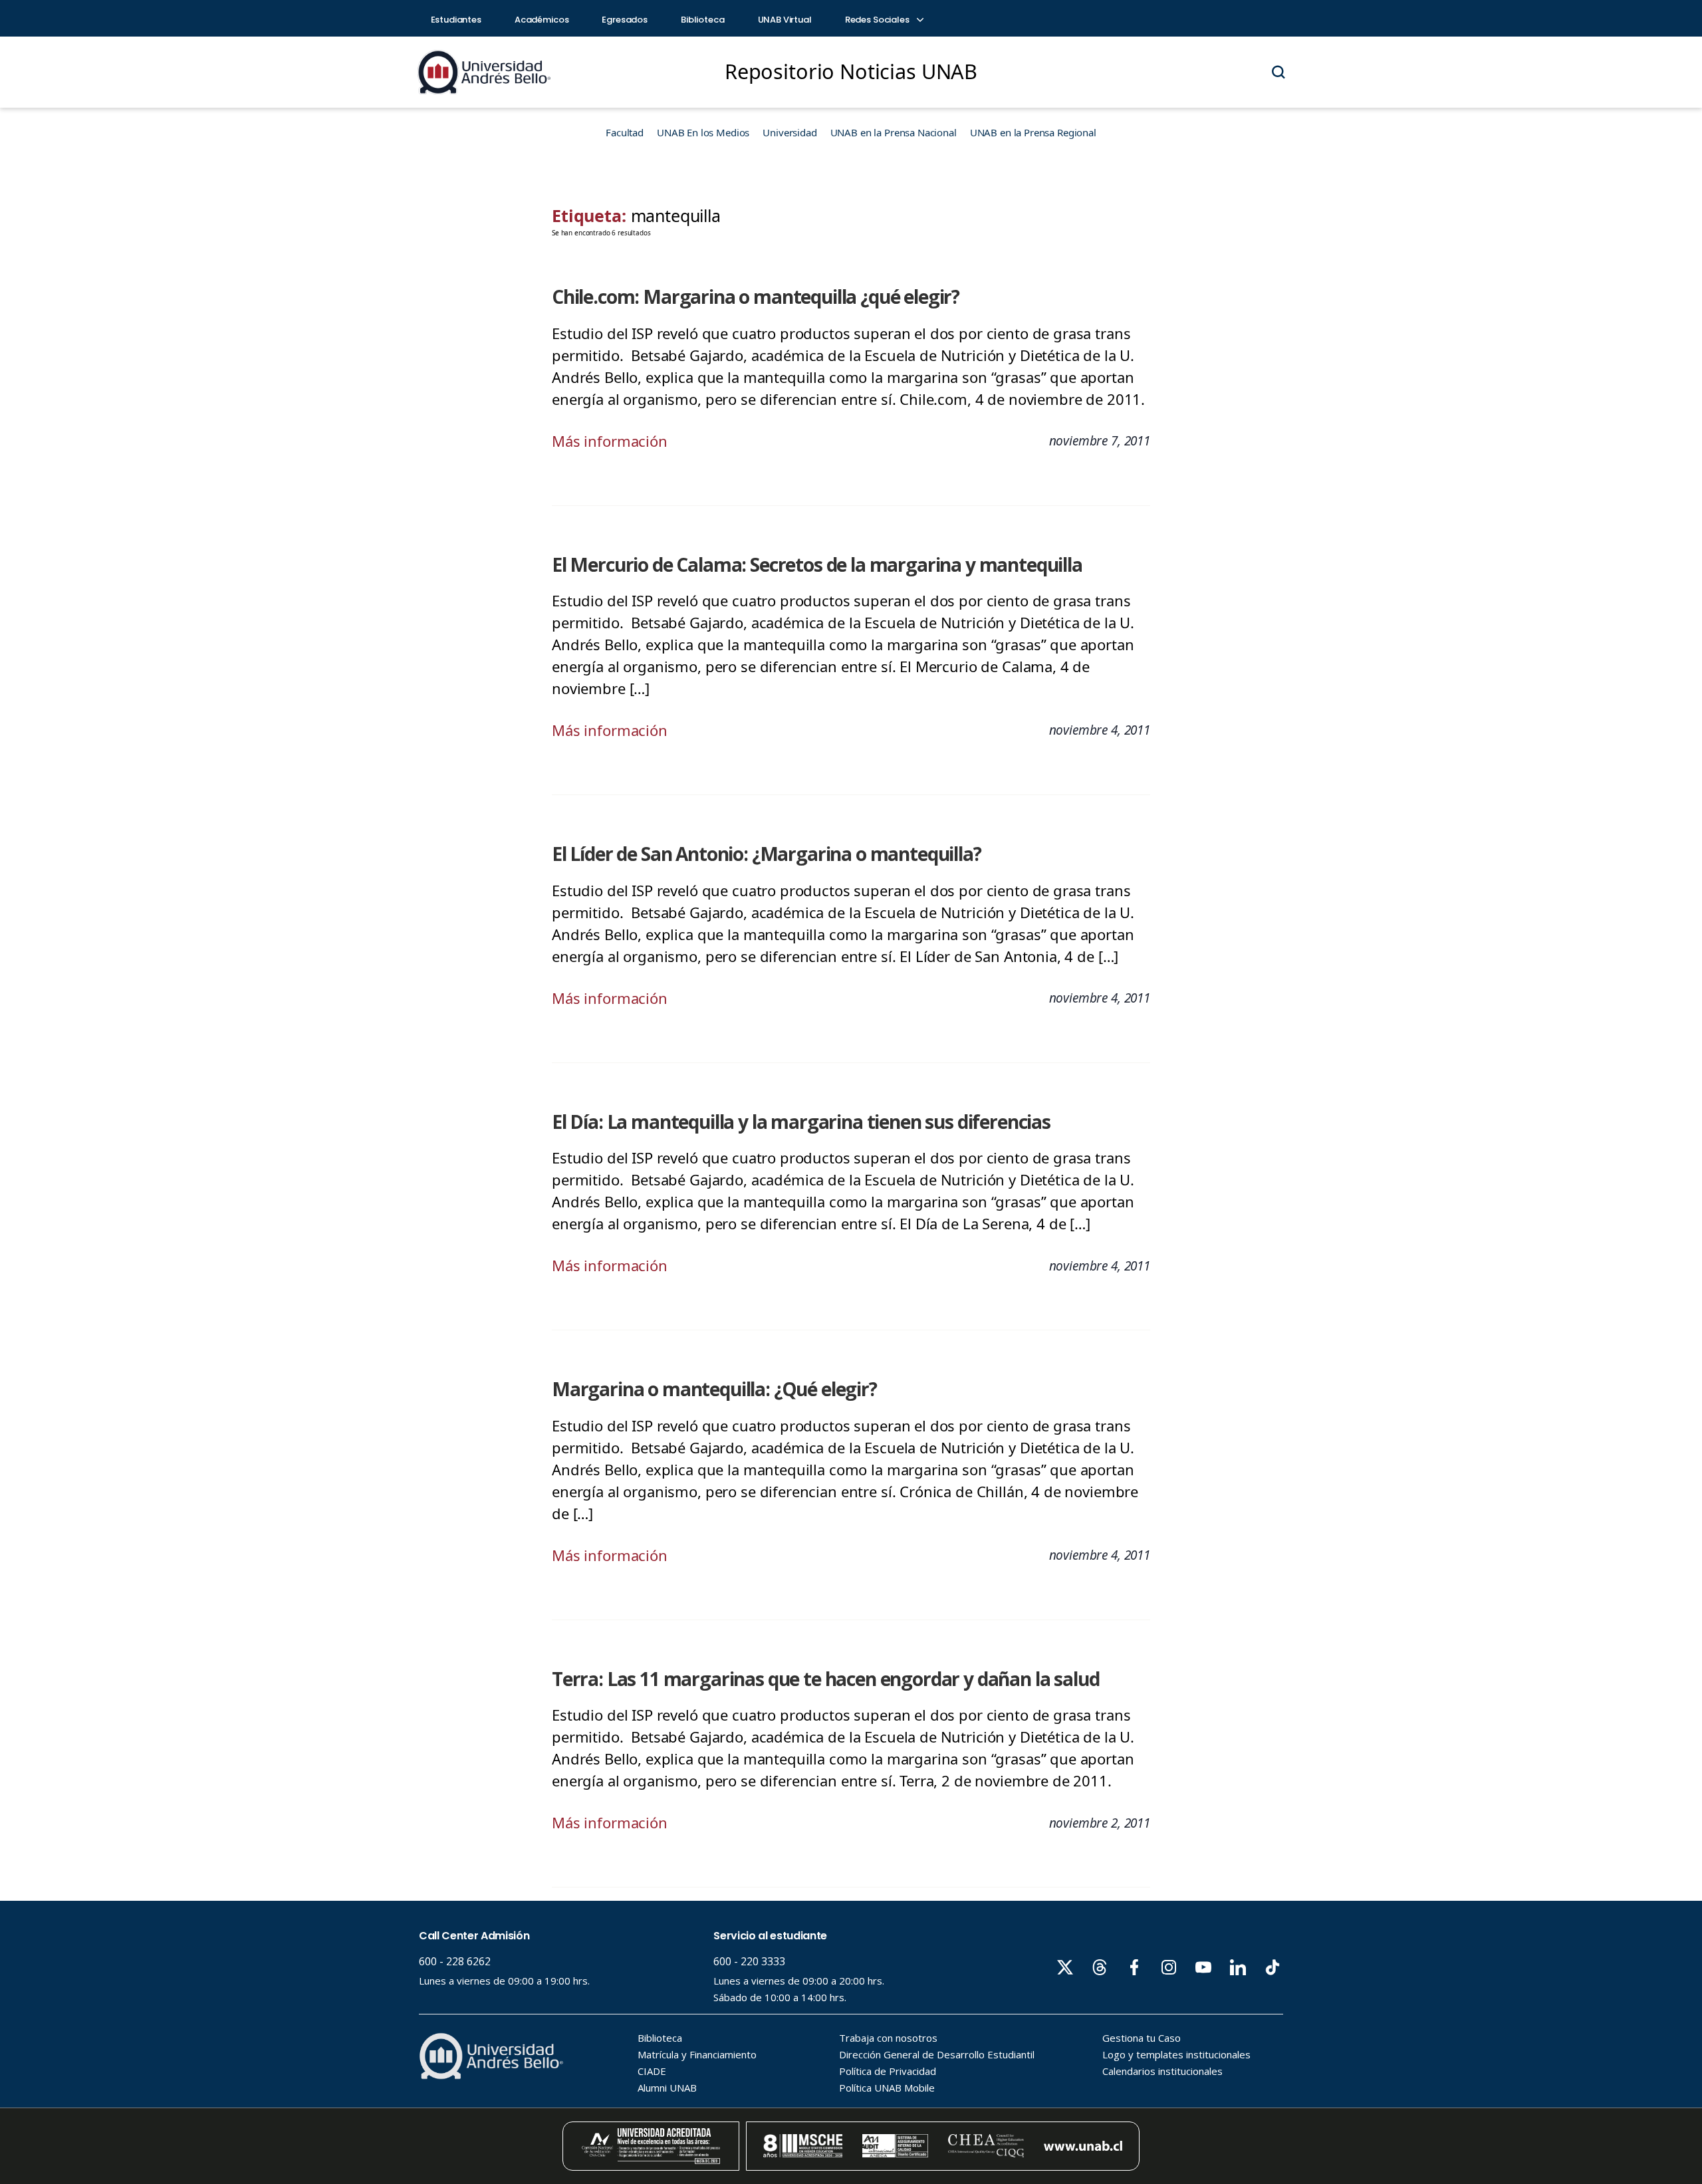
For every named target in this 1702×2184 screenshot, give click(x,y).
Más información (610, 441)
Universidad (790, 132)
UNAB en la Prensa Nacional (894, 132)
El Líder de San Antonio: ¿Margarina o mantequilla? (767, 854)
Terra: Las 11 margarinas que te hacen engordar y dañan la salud (825, 1679)
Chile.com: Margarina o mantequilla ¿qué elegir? (756, 297)
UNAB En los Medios (703, 132)
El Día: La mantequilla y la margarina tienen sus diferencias (801, 1122)
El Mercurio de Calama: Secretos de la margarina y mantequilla (817, 564)
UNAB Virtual (785, 20)
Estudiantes (456, 20)
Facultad (625, 132)
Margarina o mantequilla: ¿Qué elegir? (714, 1389)
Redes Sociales (878, 20)
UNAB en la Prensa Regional (1033, 132)
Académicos (542, 20)
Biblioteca (703, 20)
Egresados (625, 20)
